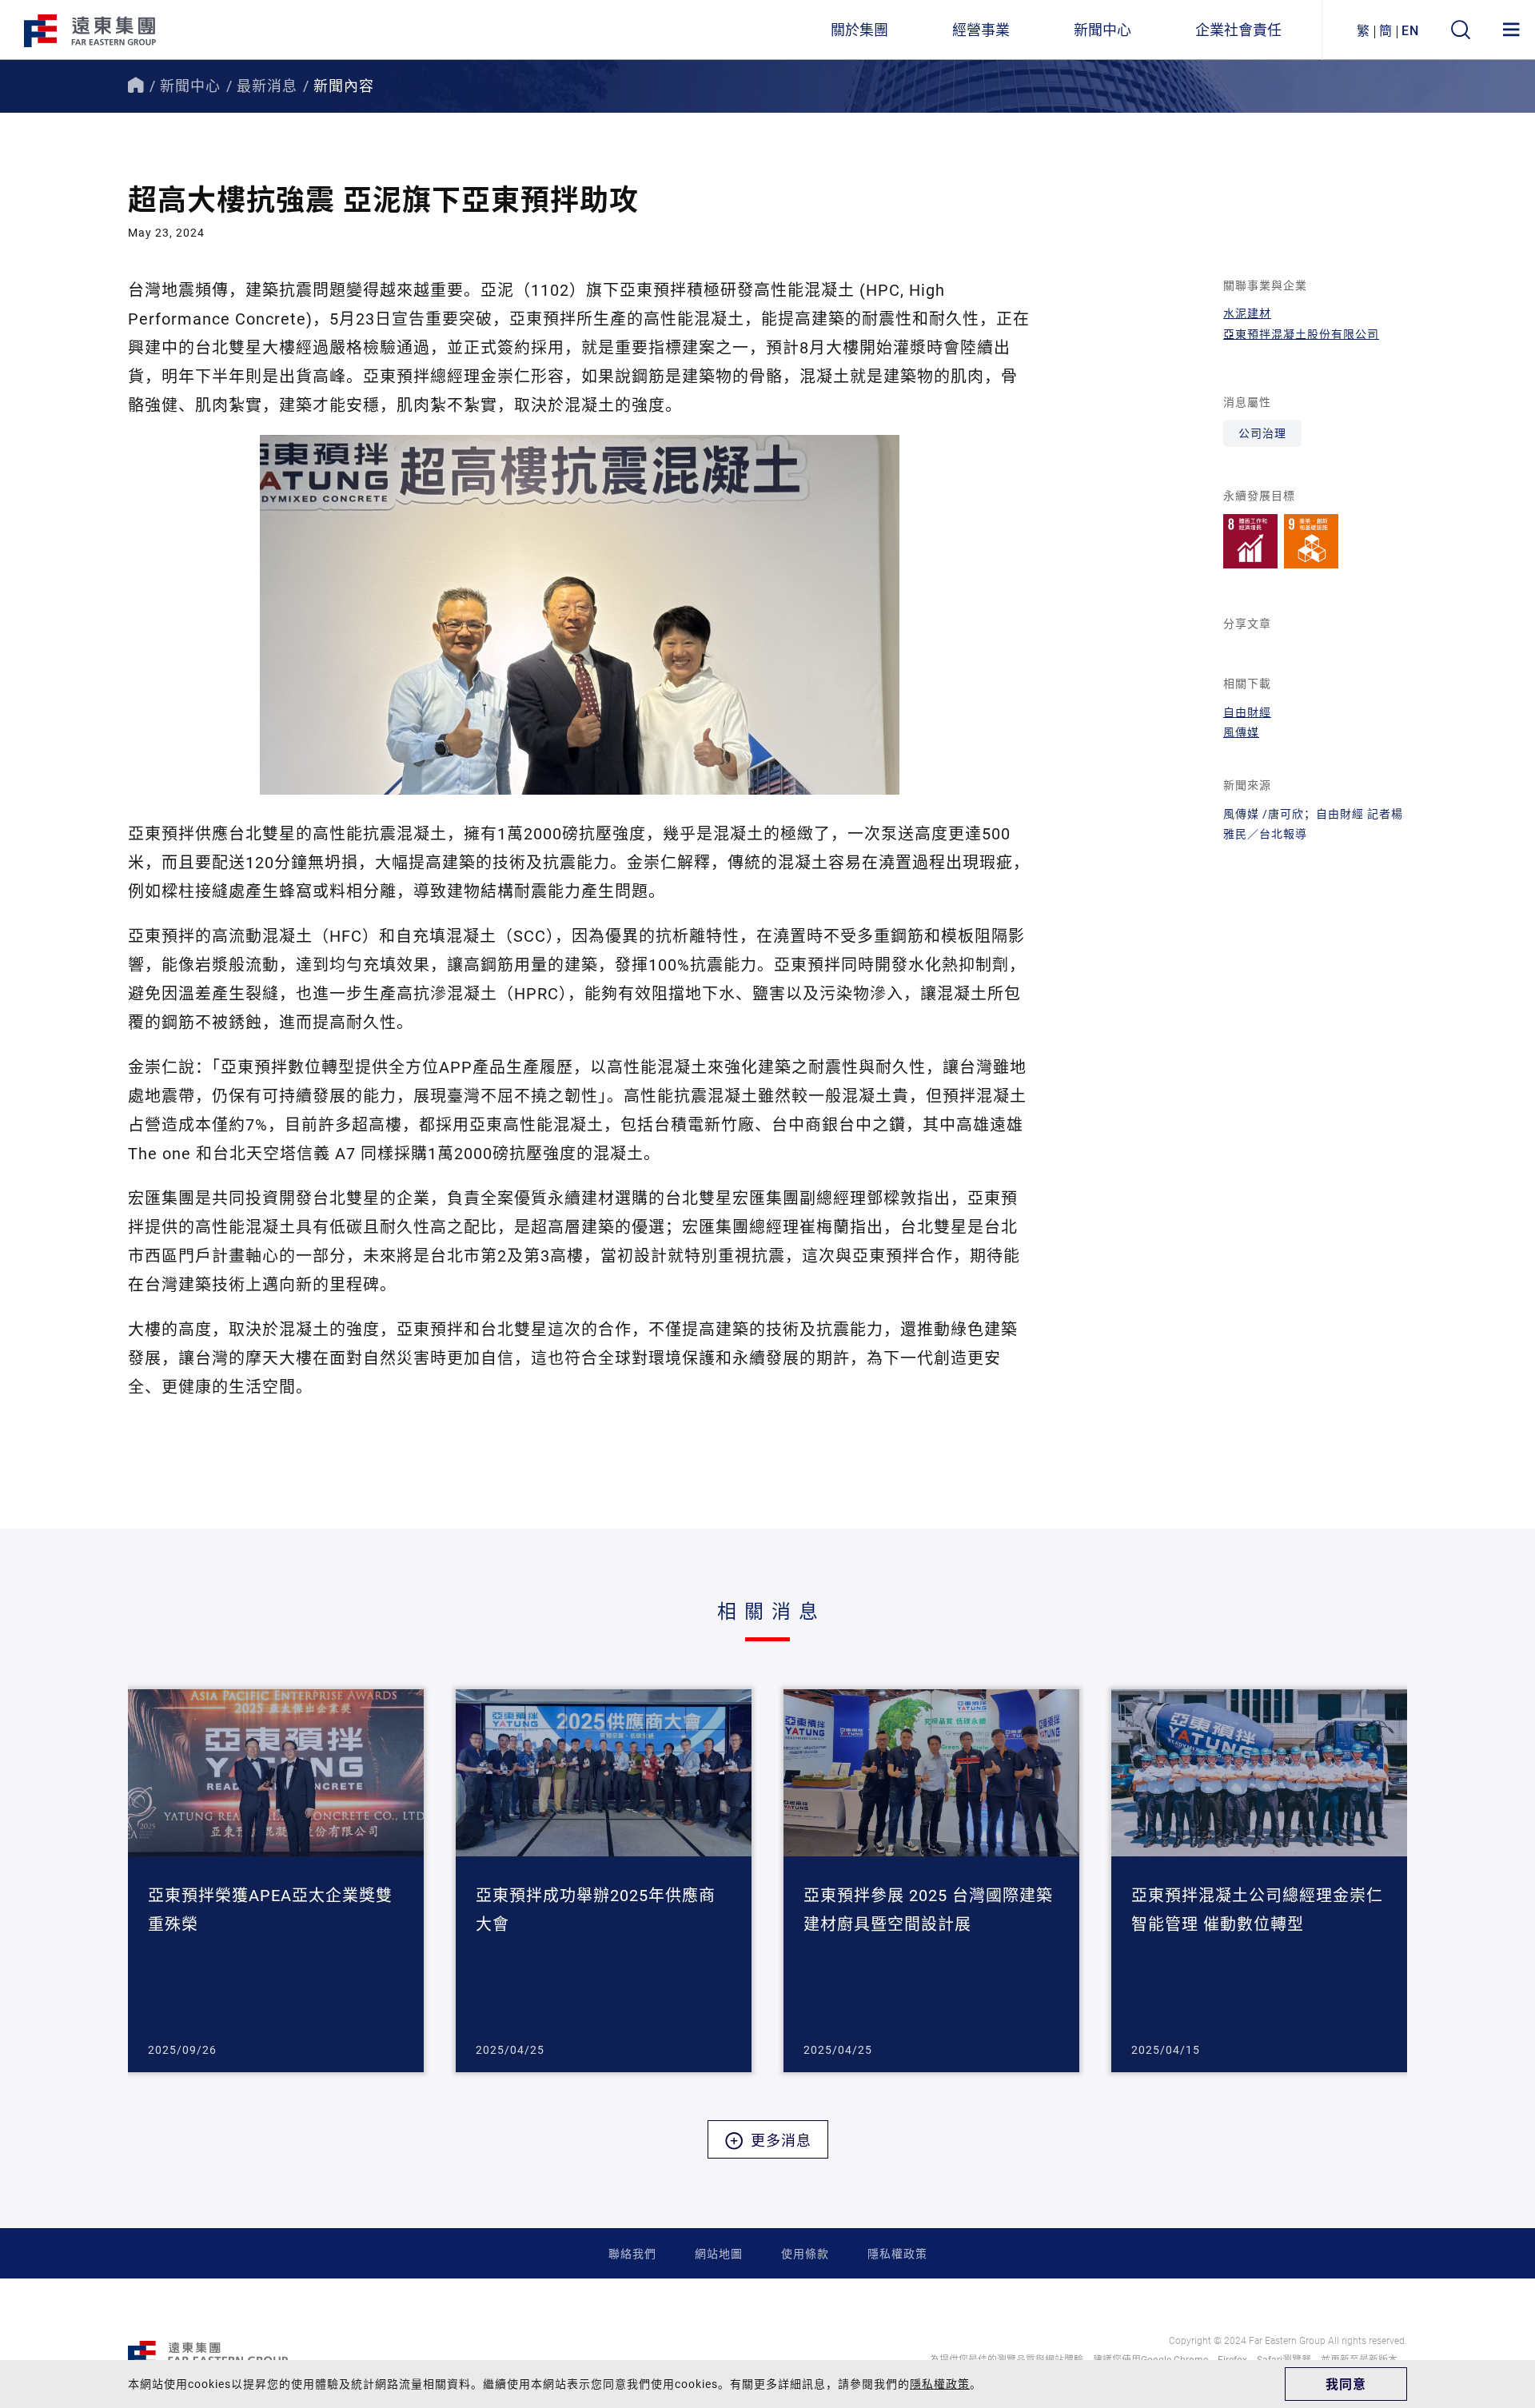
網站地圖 (719, 2253)
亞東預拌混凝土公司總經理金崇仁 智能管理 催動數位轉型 (1257, 1909)
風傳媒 (1241, 732)
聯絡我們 (632, 2253)
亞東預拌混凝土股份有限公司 (1301, 334)
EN (1410, 30)
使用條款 (805, 2253)
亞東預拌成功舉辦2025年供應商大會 (596, 1909)
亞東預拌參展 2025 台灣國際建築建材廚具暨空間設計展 (928, 1909)
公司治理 (1262, 433)
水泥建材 (1247, 313)
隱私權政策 (897, 2253)
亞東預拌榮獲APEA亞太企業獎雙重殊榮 (270, 1909)
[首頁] (136, 86)
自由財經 (1247, 712)
